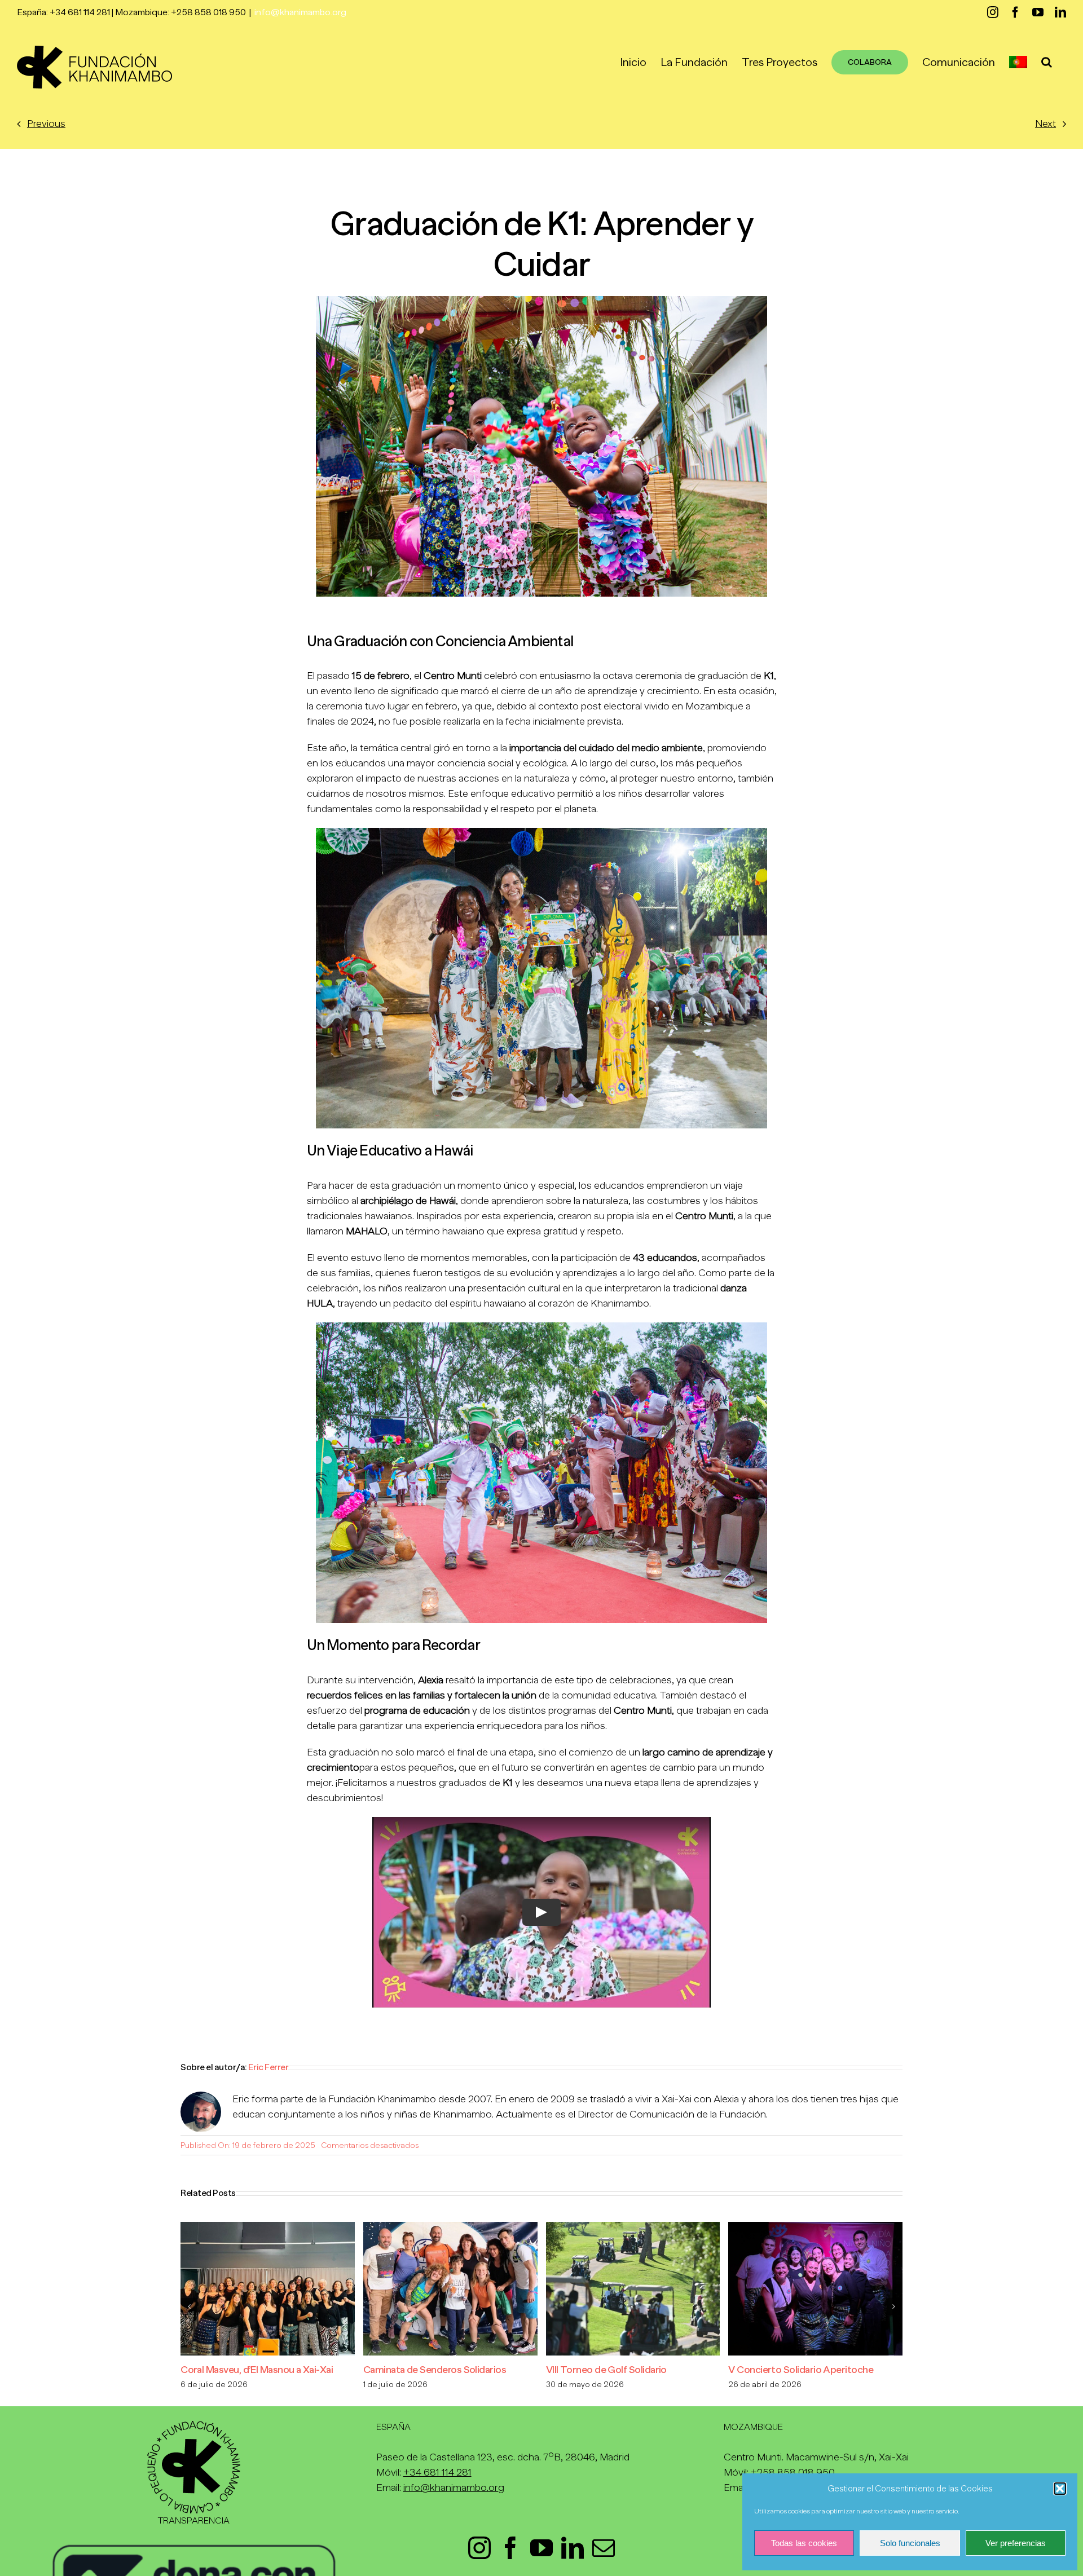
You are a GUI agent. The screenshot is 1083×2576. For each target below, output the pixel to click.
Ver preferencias (1016, 2543)
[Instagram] (479, 2548)
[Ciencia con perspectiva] (815, 2227)
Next (1045, 123)
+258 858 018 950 (793, 2472)
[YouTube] (541, 2548)
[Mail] (604, 2548)
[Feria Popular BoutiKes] (450, 2227)
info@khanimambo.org (300, 12)
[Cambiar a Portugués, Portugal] (1018, 62)
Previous (46, 123)
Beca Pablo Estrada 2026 (235, 2370)
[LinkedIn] (573, 2548)
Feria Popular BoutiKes (412, 2370)
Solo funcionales (910, 2543)
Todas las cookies (804, 2543)
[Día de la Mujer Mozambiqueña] (633, 2227)
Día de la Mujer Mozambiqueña (611, 2370)
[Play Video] (541, 1912)
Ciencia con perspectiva (780, 2370)
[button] (1060, 2489)
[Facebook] (510, 2548)
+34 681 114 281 (437, 2472)
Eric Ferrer (268, 2067)
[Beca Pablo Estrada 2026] (268, 2227)
